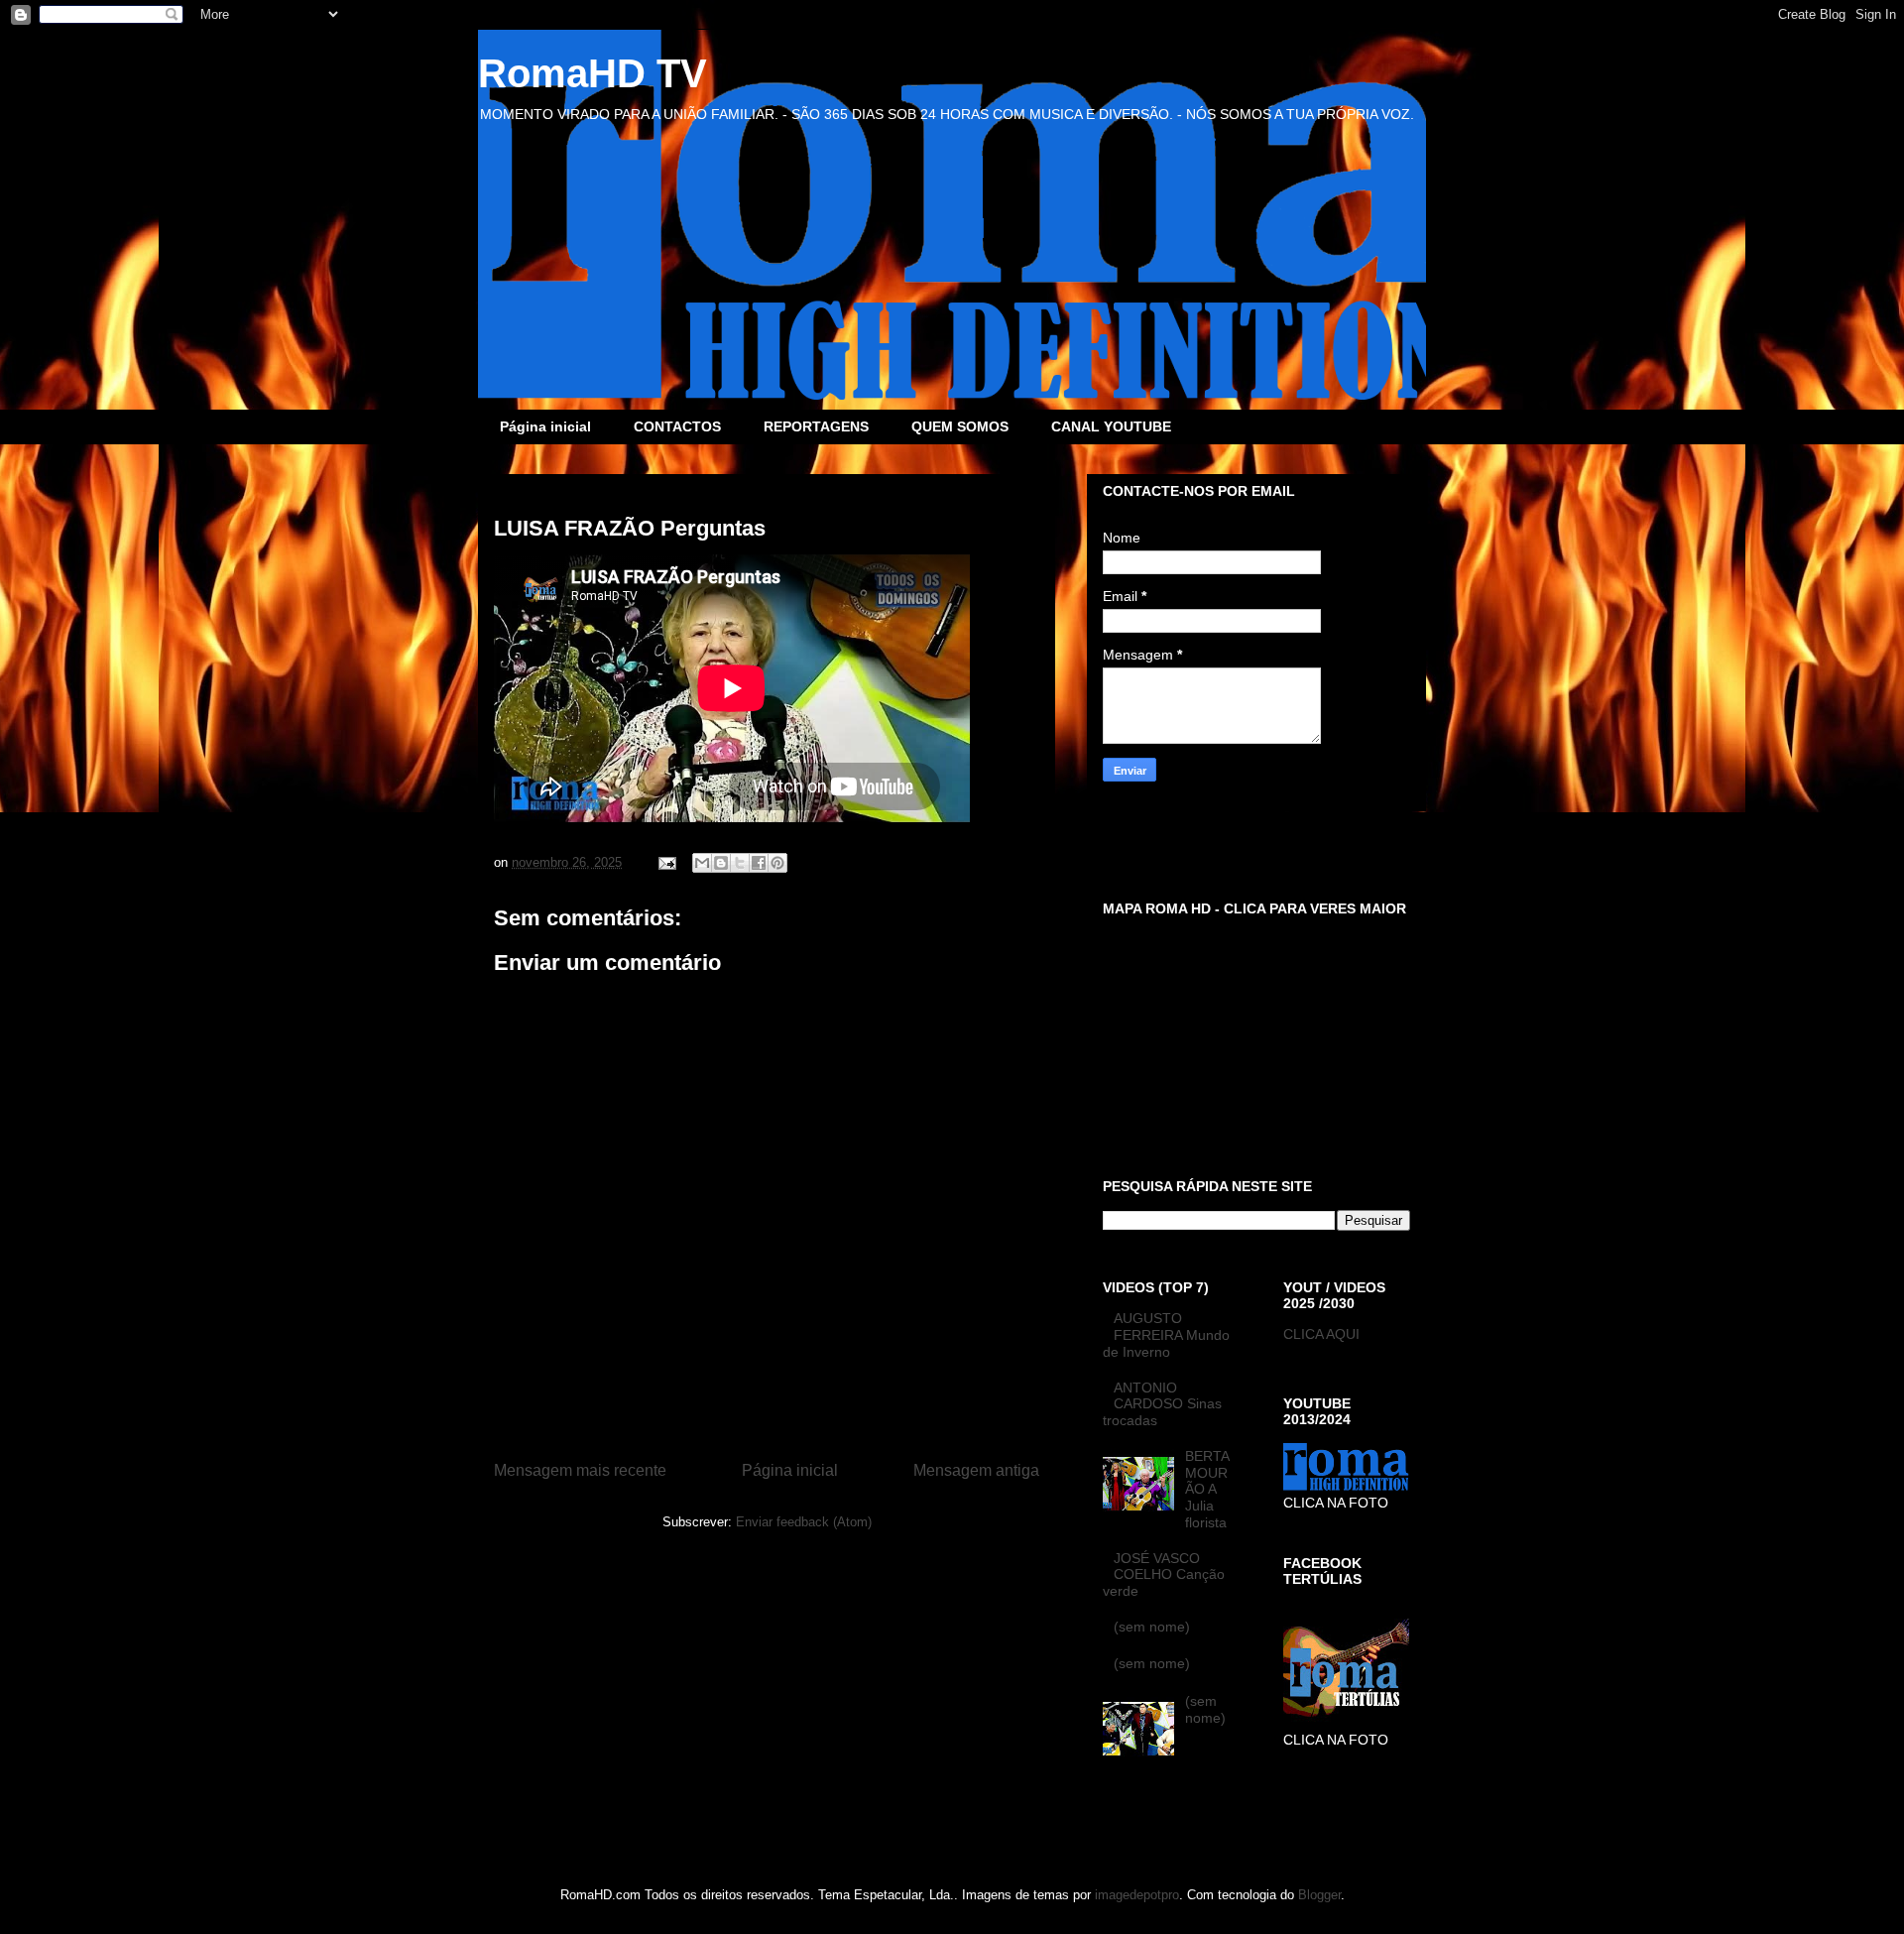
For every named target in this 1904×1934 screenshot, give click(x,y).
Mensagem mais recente (580, 1470)
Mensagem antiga (976, 1470)
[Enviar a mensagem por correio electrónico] (666, 862)
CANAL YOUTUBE (1111, 426)
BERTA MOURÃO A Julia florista (1207, 1489)
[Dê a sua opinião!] (721, 863)
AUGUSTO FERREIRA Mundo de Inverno (1166, 1335)
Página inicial (545, 426)
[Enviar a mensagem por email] (702, 863)
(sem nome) (1152, 1627)
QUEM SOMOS (960, 426)
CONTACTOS (677, 426)
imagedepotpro (1137, 1895)
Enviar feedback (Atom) (804, 1522)
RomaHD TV (593, 73)
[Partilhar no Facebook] (759, 863)
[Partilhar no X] (740, 863)
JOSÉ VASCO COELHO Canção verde (1164, 1575)
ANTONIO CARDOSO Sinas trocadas (1162, 1404)
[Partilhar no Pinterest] (777, 863)
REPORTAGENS (816, 426)
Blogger (1319, 1895)
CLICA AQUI (1321, 1334)
